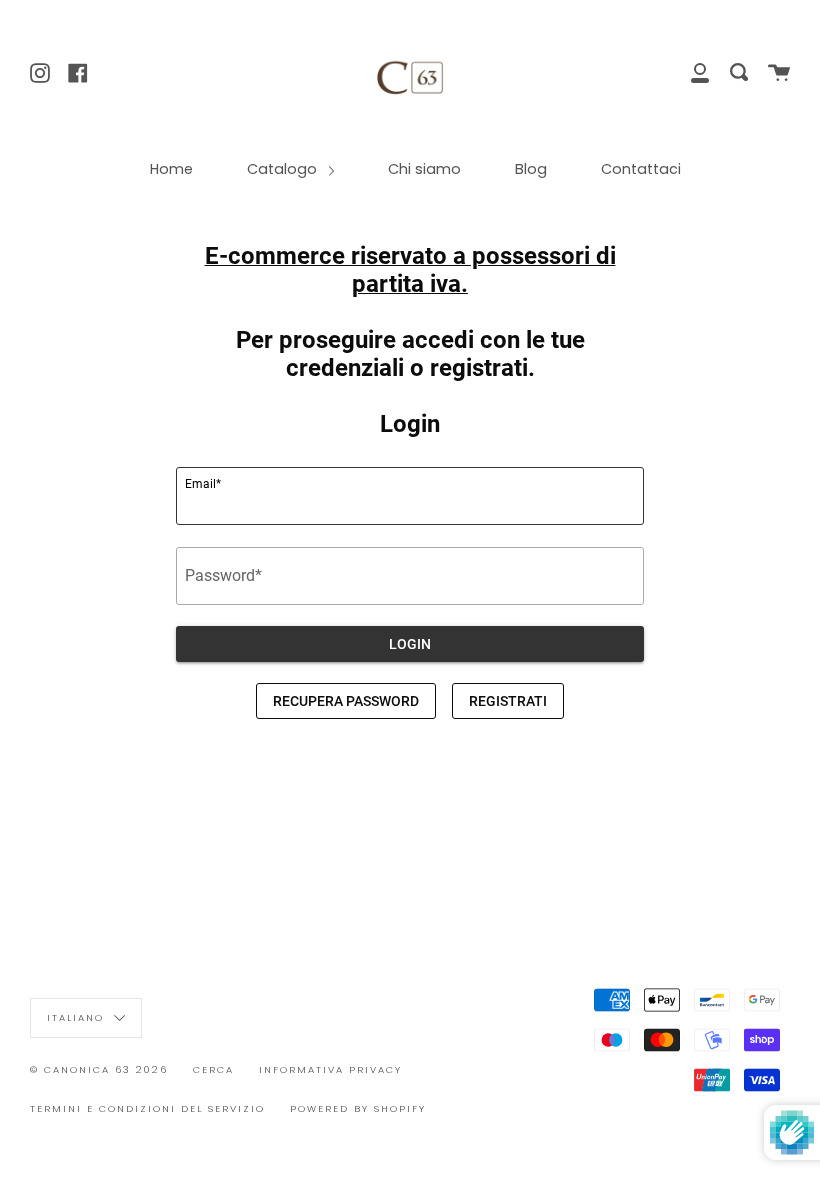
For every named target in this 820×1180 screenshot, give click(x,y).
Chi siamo (424, 169)
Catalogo (284, 169)
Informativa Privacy (330, 1069)
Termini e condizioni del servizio (147, 1108)
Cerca (213, 1069)
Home (171, 169)
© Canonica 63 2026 (99, 1069)
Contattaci (641, 169)
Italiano (78, 1016)
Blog (531, 169)
